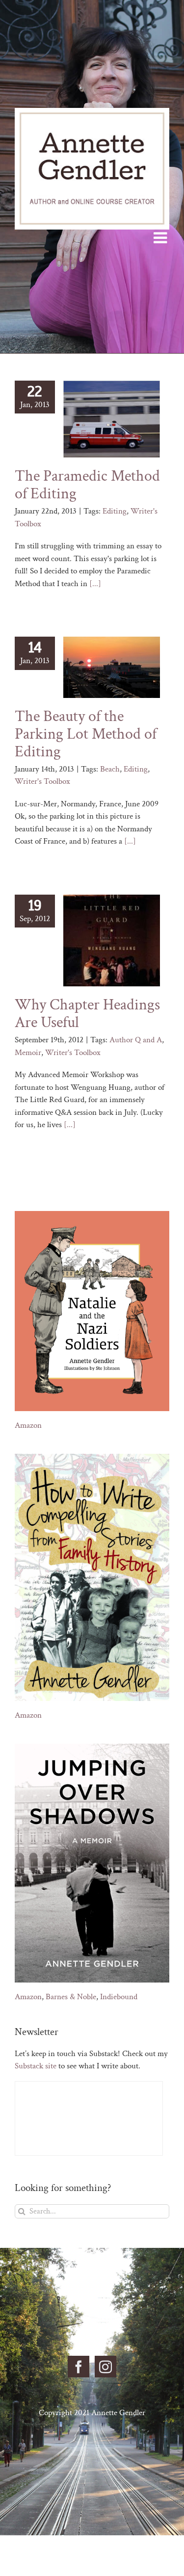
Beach (110, 769)
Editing (115, 511)
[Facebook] (79, 2367)
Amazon (28, 1425)
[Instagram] (105, 2367)
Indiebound (119, 1997)
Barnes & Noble (71, 1997)
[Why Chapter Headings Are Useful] (112, 941)
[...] (95, 584)
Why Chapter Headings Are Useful (87, 1014)
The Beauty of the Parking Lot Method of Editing (86, 734)
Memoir (28, 1053)
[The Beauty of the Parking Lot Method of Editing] (112, 667)
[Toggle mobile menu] (161, 237)
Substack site (36, 2066)
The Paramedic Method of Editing (87, 485)
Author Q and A (136, 1040)
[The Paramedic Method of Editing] (112, 419)
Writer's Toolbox (42, 781)
